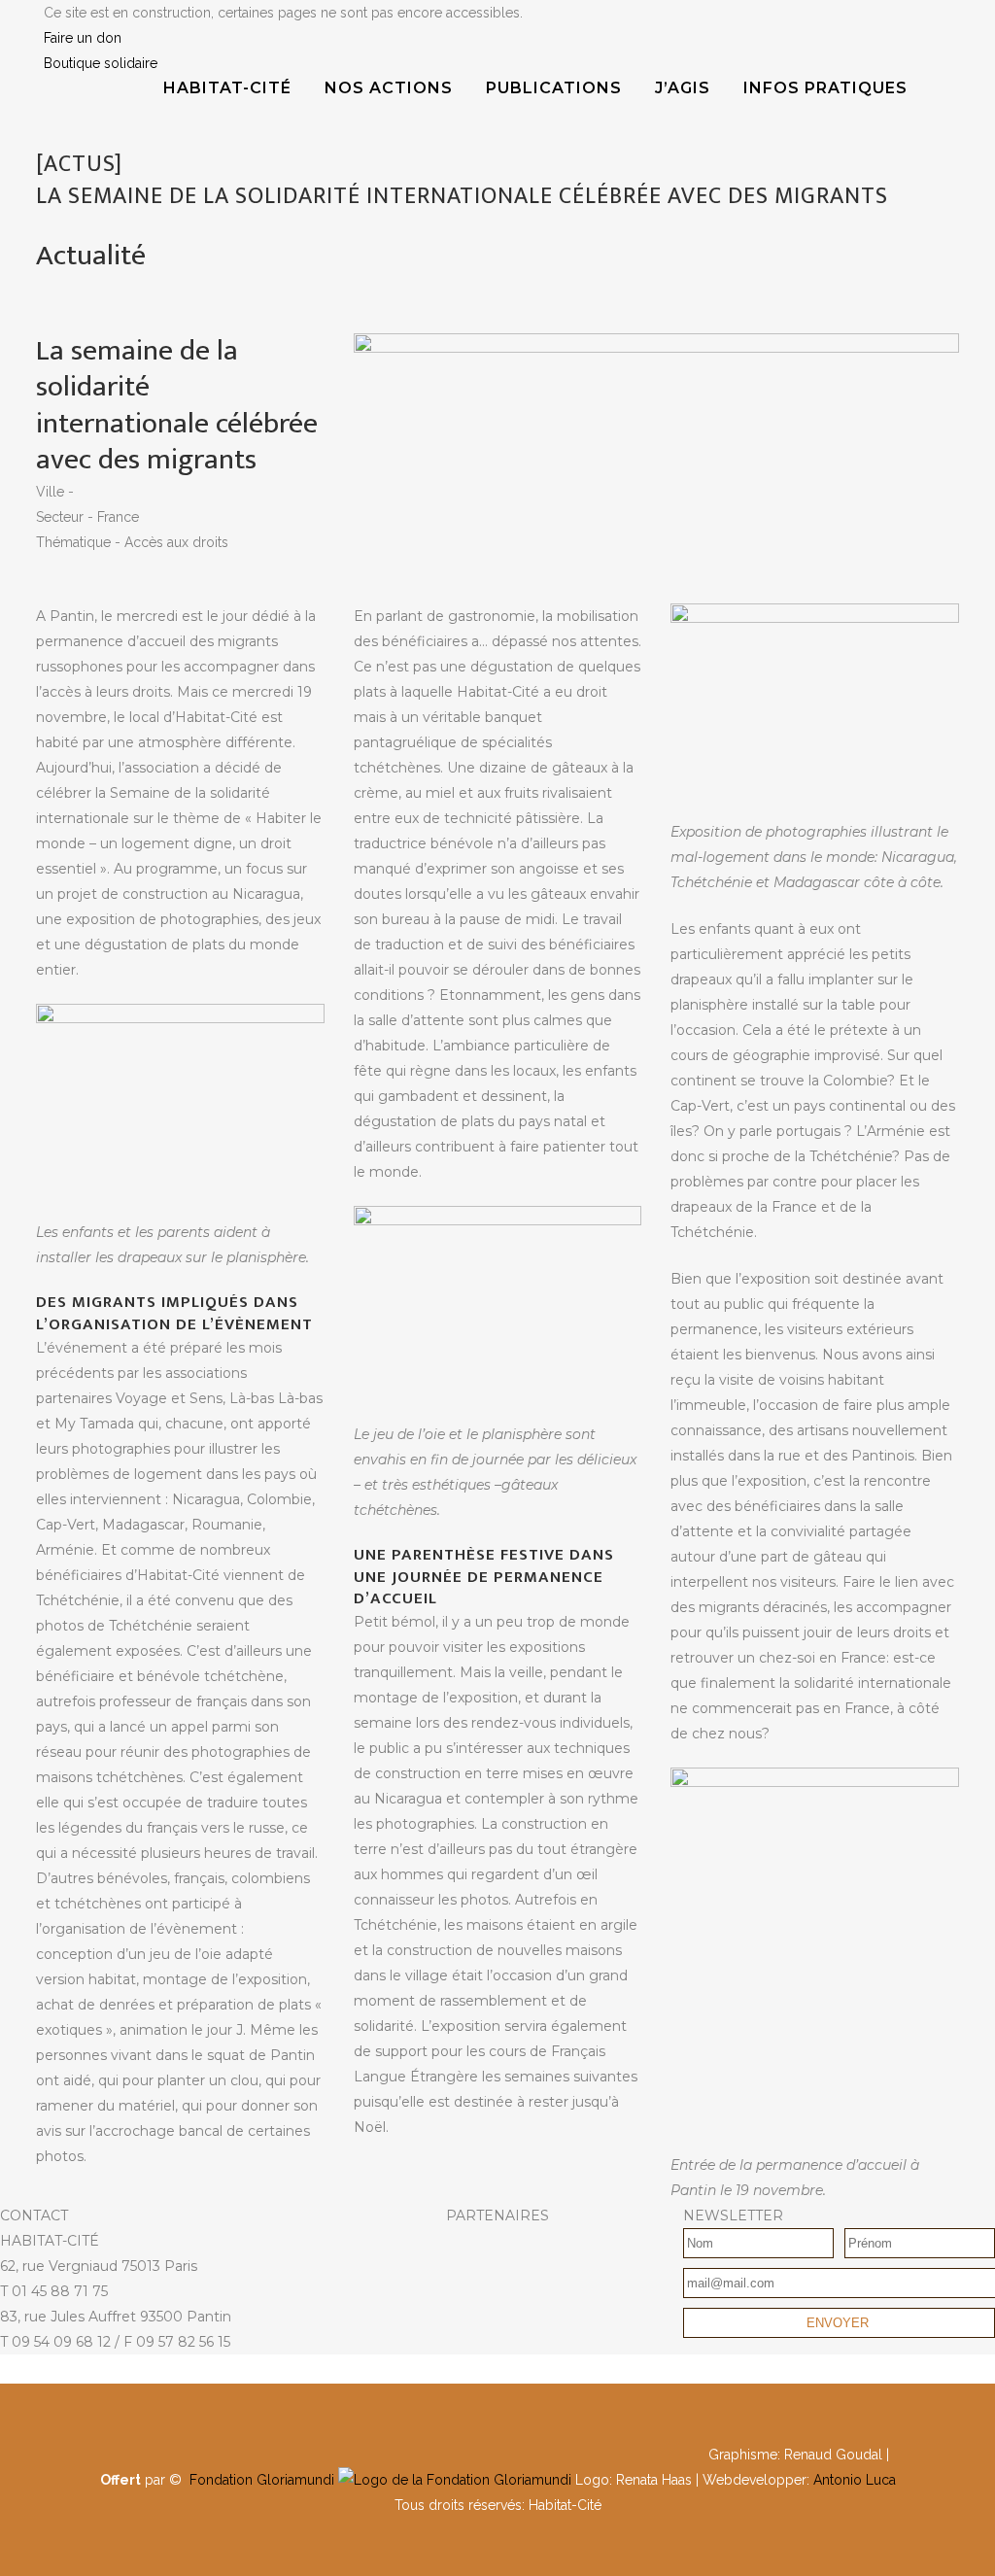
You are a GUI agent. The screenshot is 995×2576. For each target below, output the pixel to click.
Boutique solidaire (101, 63)
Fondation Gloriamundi (262, 2480)
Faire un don (83, 38)
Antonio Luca (855, 2480)
